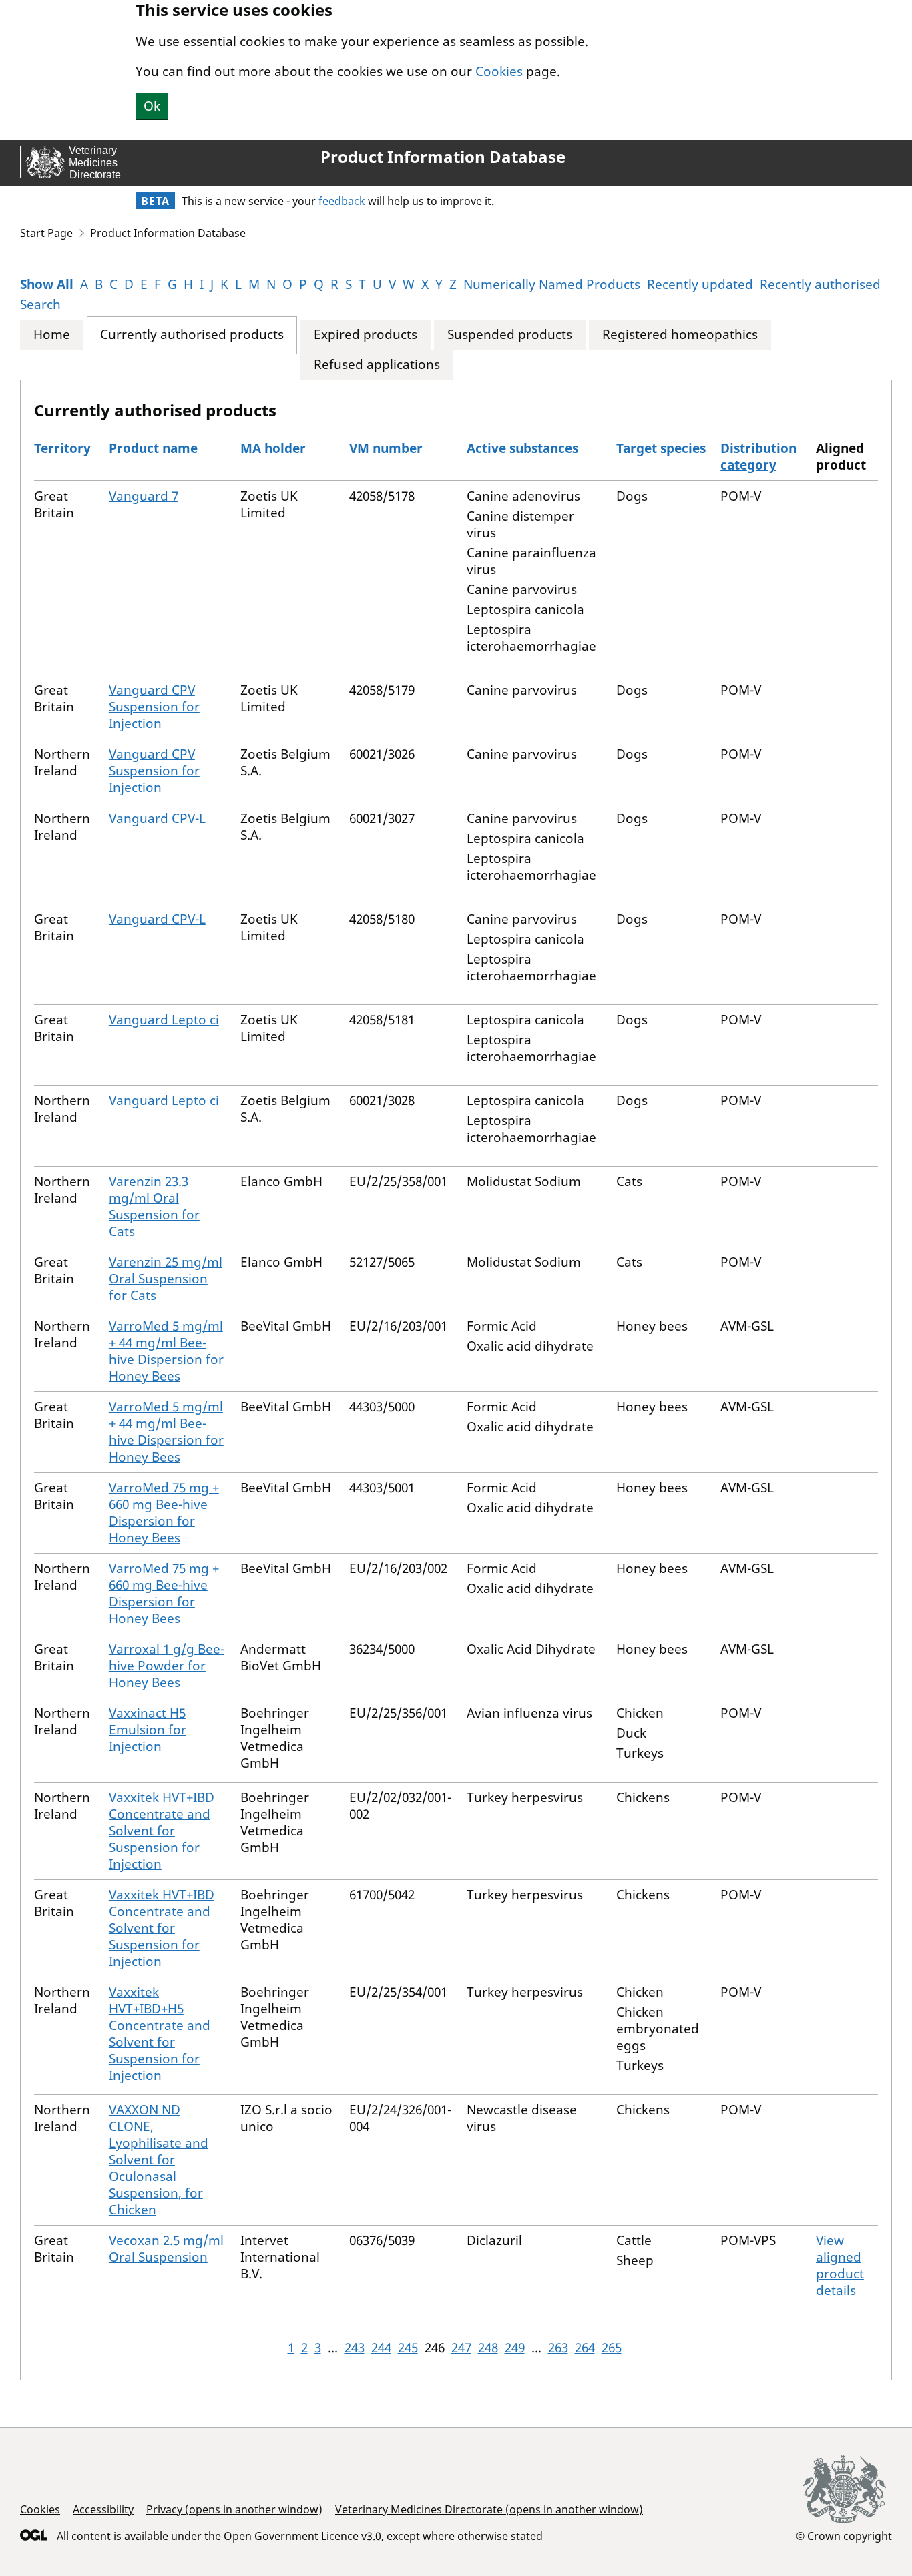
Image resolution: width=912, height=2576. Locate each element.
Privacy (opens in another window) (234, 2509)
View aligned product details (840, 2265)
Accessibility (103, 2509)
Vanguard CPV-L (157, 818)
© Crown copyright (844, 2536)
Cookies (499, 71)
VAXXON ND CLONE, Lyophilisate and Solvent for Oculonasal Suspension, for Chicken (159, 2160)
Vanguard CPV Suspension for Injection (154, 707)
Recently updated (700, 284)
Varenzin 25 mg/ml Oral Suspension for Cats (166, 1279)
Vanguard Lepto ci (164, 1020)
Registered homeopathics (680, 335)
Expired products (366, 335)
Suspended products (510, 335)
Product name (153, 448)
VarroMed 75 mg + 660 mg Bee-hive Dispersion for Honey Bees (164, 1513)
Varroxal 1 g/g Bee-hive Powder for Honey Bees (167, 1666)
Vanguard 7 (144, 496)
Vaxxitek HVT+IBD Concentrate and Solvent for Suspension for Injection (162, 1831)
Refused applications (377, 365)
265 (612, 2348)
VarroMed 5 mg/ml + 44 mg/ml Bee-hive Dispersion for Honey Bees (166, 1351)
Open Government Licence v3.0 (302, 2536)
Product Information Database (443, 157)
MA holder (273, 448)
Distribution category (758, 457)
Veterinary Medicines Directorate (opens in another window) (489, 2509)
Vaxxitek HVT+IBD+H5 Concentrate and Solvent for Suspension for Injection (160, 2034)
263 (558, 2348)
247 (461, 2348)
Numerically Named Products (552, 284)
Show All (47, 284)
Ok (152, 106)
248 (488, 2348)
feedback (342, 201)
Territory (62, 448)
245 (408, 2348)
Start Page (46, 233)
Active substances (522, 448)
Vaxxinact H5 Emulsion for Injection (148, 1730)
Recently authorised (820, 284)
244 (381, 2348)
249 (515, 2348)
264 (585, 2348)
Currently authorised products (192, 335)
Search (40, 304)
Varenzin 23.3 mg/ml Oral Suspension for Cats (154, 1206)
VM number (386, 448)
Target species (661, 448)
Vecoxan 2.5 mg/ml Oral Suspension (166, 2249)
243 (355, 2348)
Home (52, 335)
